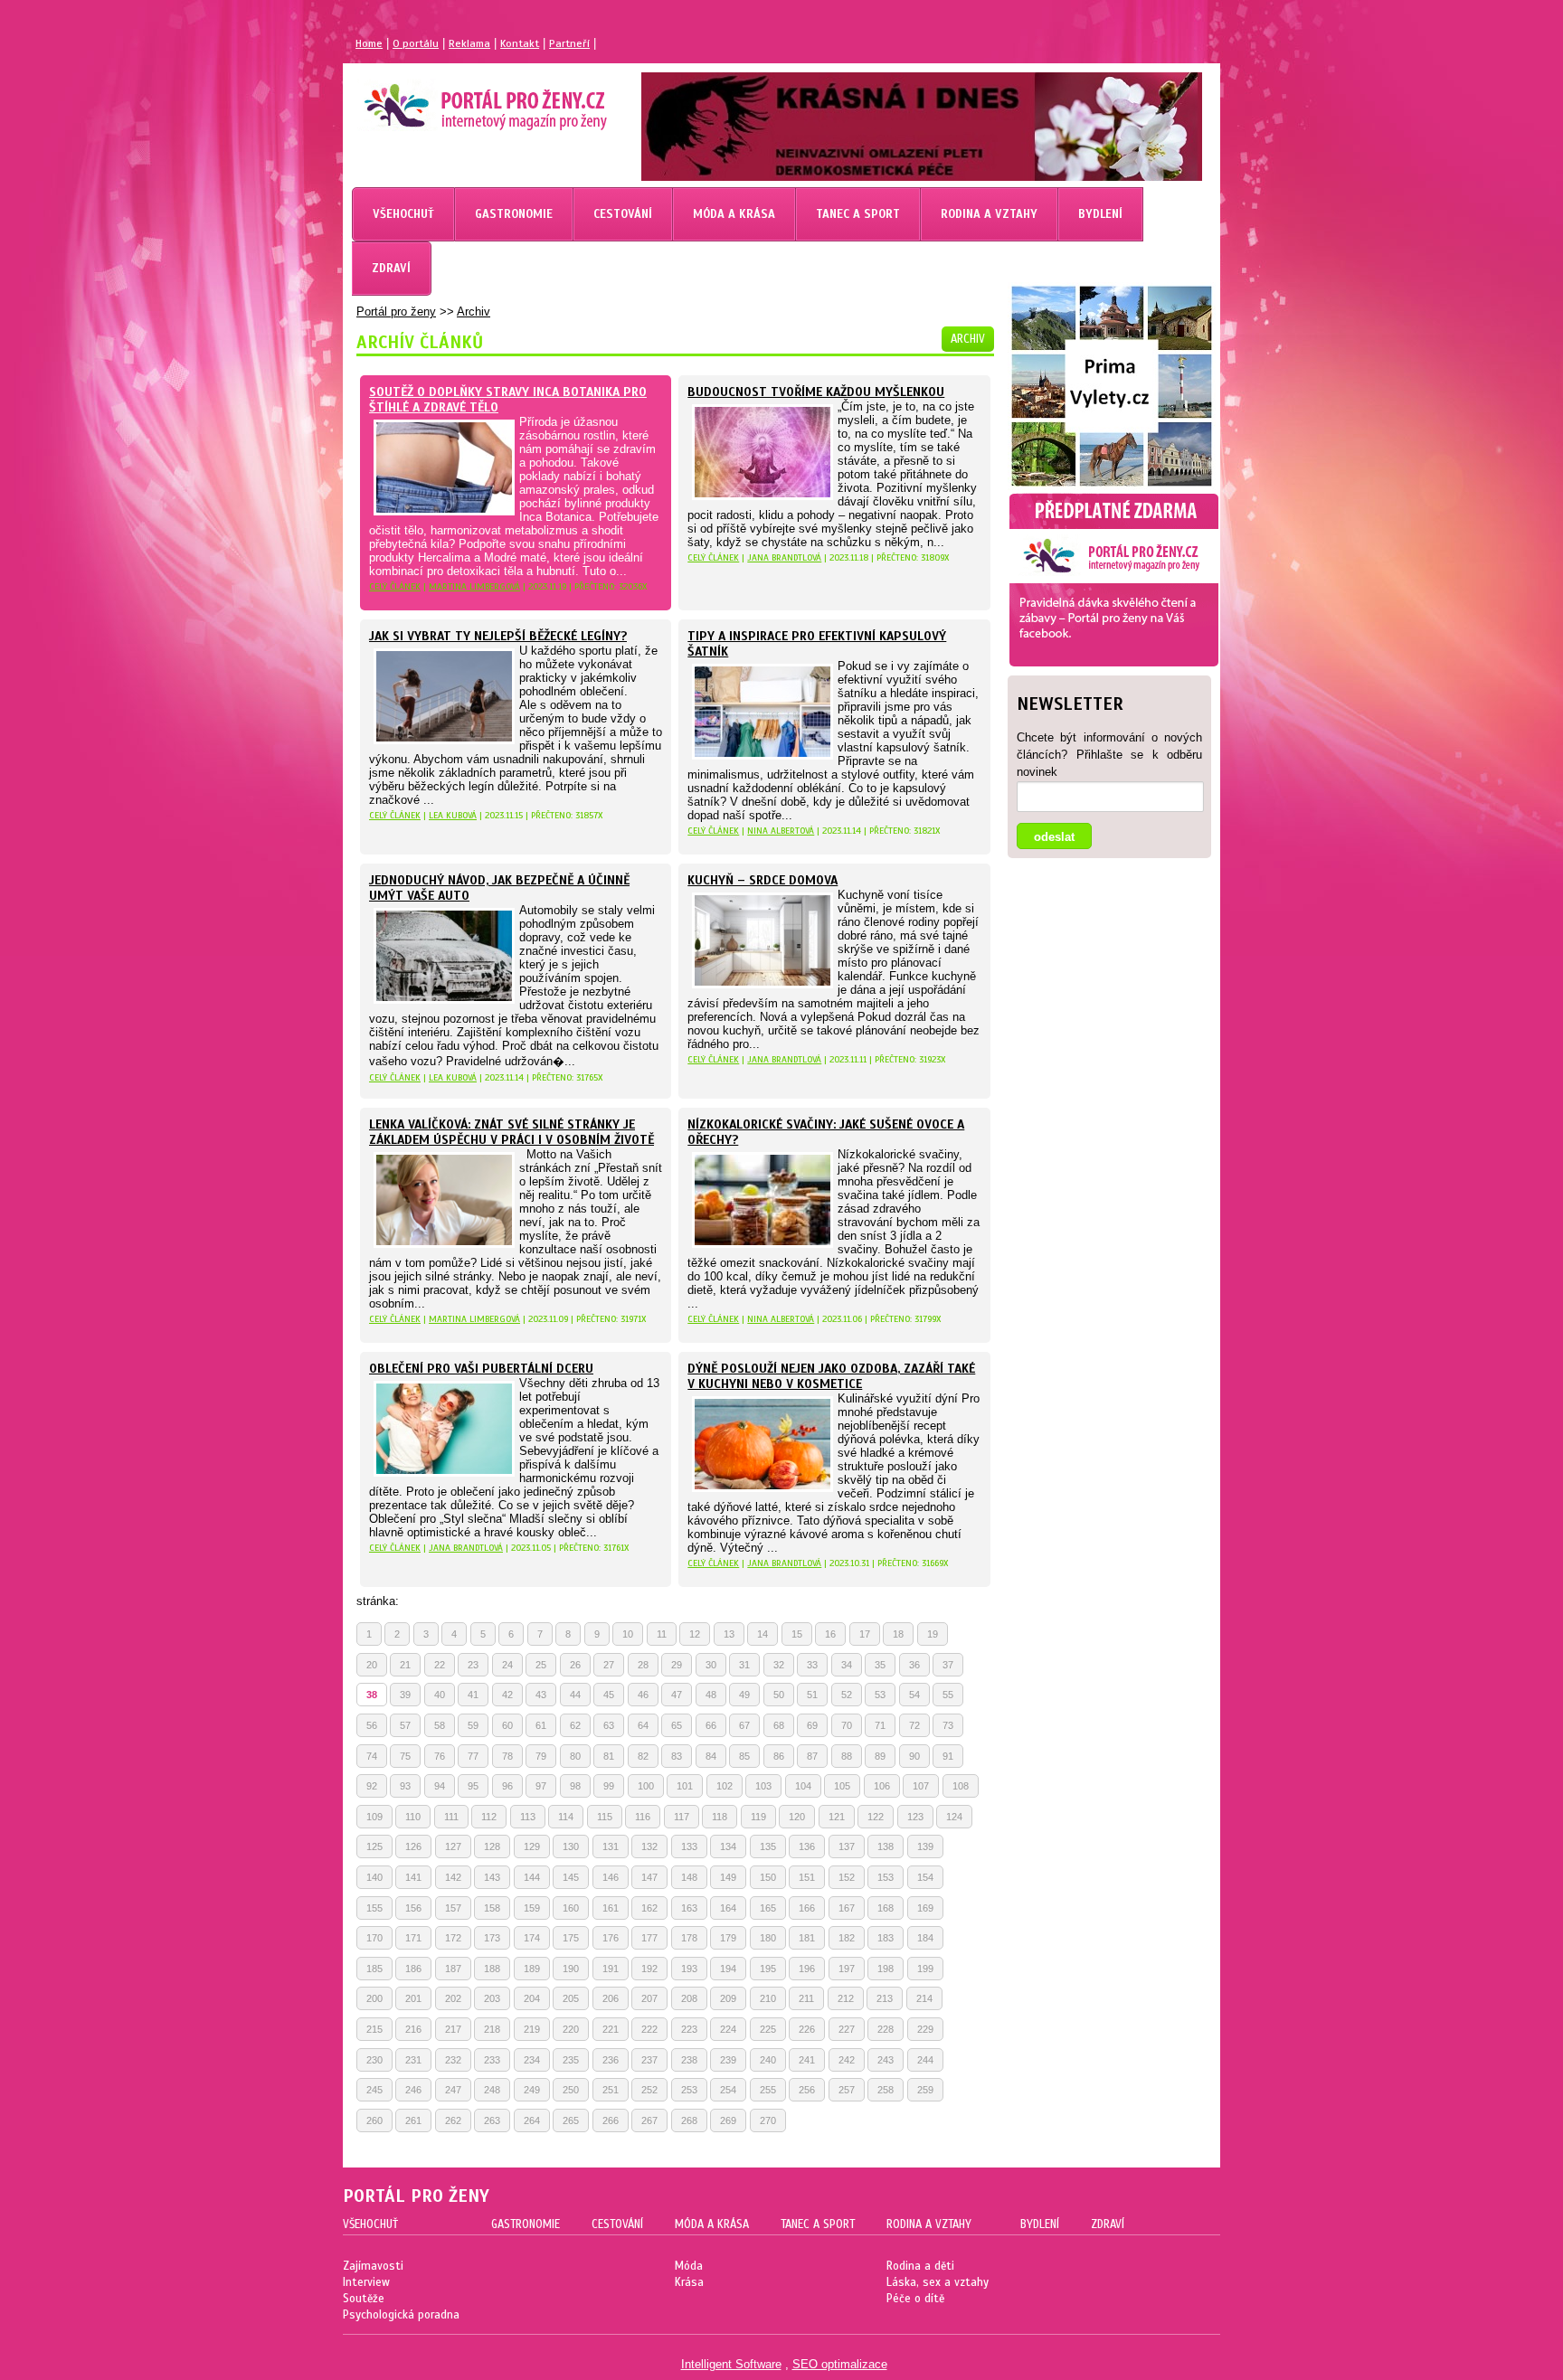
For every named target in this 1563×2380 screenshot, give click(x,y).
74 (372, 1756)
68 (779, 1725)
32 (779, 1665)
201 (413, 1998)
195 (768, 1969)
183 (886, 1938)
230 (374, 2060)
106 (882, 1786)
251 (611, 2090)
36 (914, 1665)
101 (685, 1786)
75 (405, 1756)
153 (886, 1877)
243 (886, 2060)
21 (405, 1665)
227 (847, 2029)
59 (473, 1725)
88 (847, 1756)
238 (689, 2060)
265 (571, 2120)
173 (492, 1938)
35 (880, 1665)
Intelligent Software (731, 2364)
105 (842, 1786)
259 (925, 2090)
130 (571, 1846)
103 (763, 1786)
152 (847, 1877)
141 (413, 1877)
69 (812, 1725)
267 (649, 2120)
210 (768, 1998)
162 (649, 1908)
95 (473, 1786)
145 (571, 1877)
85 (744, 1756)
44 (575, 1695)
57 (405, 1725)
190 (571, 1969)
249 (532, 2090)
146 (611, 1877)
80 (575, 1756)
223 (689, 2029)
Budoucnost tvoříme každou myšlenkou (816, 392)
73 (948, 1725)
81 (609, 1756)
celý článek (395, 586)
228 (886, 2029)
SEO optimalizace (840, 2364)
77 (473, 1756)
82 (643, 1756)
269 (728, 2120)
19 (933, 1634)
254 (728, 2090)
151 (807, 1877)
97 (541, 1786)
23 (473, 1665)
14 (763, 1634)
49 (744, 1695)
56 (372, 1725)
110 (413, 1817)
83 (677, 1756)
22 (440, 1665)
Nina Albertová (781, 831)
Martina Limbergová (474, 586)
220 (571, 2029)
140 (374, 1877)
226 (807, 2029)
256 (807, 2090)
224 (728, 2029)
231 (413, 2060)
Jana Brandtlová (784, 557)
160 (571, 1908)
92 (372, 1786)
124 (954, 1817)
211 (806, 1998)
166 (807, 1908)
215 (374, 2029)
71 (880, 1725)
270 (768, 2120)
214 (924, 1998)
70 (847, 1725)
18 (898, 1634)
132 (649, 1846)
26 (575, 1665)
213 (885, 1998)
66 (711, 1725)
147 (649, 1877)
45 (609, 1695)
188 (492, 1969)
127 (453, 1846)
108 (961, 1786)
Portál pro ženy (396, 312)
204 (532, 1998)
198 (886, 1969)
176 (611, 1938)
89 (880, 1756)
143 (492, 1877)
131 (611, 1846)
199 (925, 1969)
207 (649, 1998)
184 (925, 1938)
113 (528, 1817)
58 (440, 1725)
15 (797, 1634)
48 (711, 1695)
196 (807, 1969)
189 (532, 1969)
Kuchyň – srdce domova (763, 880)
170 (374, 1938)
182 (847, 1938)
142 (453, 1877)
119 (758, 1817)
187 (453, 1969)
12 (695, 1634)
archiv (968, 339)
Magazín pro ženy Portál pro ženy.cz (455, 99)
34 (847, 1665)
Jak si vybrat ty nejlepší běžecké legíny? (498, 636)
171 (413, 1938)
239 (728, 2060)
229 (925, 2029)
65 (677, 1725)
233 (492, 2060)
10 (628, 1634)
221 (611, 2029)
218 (492, 2029)
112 (489, 1817)
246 (413, 2090)
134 (728, 1846)
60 (507, 1725)
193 (689, 1969)
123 (915, 1817)
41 (473, 1695)
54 (914, 1695)
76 (440, 1756)
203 (492, 1998)
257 (847, 2090)
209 (728, 1998)
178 (689, 1938)
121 (837, 1817)
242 (847, 2060)
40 (440, 1695)
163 (689, 1908)
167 (847, 1908)
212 (846, 1998)
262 (453, 2120)
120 (797, 1817)
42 (507, 1695)
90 (914, 1756)
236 (611, 2060)
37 (948, 1665)
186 (413, 1969)
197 (847, 1969)
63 (609, 1725)
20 (372, 1665)
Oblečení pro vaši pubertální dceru (481, 1369)
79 (541, 1756)
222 (649, 2029)
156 (413, 1908)
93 (405, 1786)
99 (609, 1786)
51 (812, 1695)
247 (453, 2090)
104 (803, 1786)
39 (405, 1695)
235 (571, 2060)
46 (643, 1695)
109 (374, 1817)
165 (768, 1908)
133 (689, 1846)
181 (807, 1938)
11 (662, 1634)
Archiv (474, 312)
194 (728, 1969)
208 (689, 1998)
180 (768, 1938)
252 (649, 2090)
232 (453, 2060)
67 (744, 1725)
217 (453, 2029)
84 (711, 1756)
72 (914, 1725)
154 (925, 1877)
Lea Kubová (453, 815)
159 (532, 1908)
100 (646, 1786)
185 (374, 1969)
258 (886, 2090)
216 (413, 2029)
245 (374, 2090)
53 (880, 1695)
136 (807, 1846)
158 (492, 1908)
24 (507, 1665)
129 (532, 1846)
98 (575, 1786)
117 (682, 1817)
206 (611, 1998)
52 (847, 1695)
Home (369, 43)
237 (649, 2060)
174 (532, 1938)
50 (779, 1695)
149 (728, 1877)
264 (532, 2120)
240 (768, 2060)
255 (768, 2090)
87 (812, 1756)
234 (532, 2060)
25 (541, 1665)
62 (575, 1725)
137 (847, 1846)
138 (886, 1846)
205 (571, 1998)
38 (372, 1695)
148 (689, 1877)
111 (451, 1817)
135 (768, 1846)
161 (611, 1908)
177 (649, 1938)
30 (711, 1665)
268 (689, 2120)
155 (374, 1908)
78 (507, 1756)
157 (453, 1908)
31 (744, 1665)
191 (611, 1969)
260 (374, 2120)
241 (807, 2060)
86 (779, 1756)
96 (507, 1786)
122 (876, 1817)
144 (532, 1877)
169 (925, 1908)
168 (886, 1908)
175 (571, 1938)
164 (728, 1908)
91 (948, 1756)
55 (948, 1695)
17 (865, 1634)
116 (643, 1817)
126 (413, 1846)
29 (677, 1665)
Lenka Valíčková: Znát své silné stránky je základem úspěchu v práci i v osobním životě (512, 1132)
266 (611, 2120)
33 (812, 1665)
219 (532, 2029)
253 (689, 2090)
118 (720, 1817)
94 (440, 1786)
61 (541, 1725)
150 (768, 1877)
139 (925, 1846)
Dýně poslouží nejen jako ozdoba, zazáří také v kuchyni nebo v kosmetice (831, 1376)
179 (728, 1938)
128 (492, 1846)
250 (571, 2090)
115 (605, 1817)
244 (925, 2060)
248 (492, 2090)
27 (609, 1665)
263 (492, 2120)
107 (921, 1786)
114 (566, 1817)
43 (541, 1695)
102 (725, 1786)
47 (677, 1695)
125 (374, 1846)
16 (830, 1634)
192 (649, 1969)
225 (768, 2029)
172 (453, 1938)
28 (643, 1665)
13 (729, 1634)
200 (374, 1998)
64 (643, 1725)
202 (453, 1998)
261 (413, 2120)
